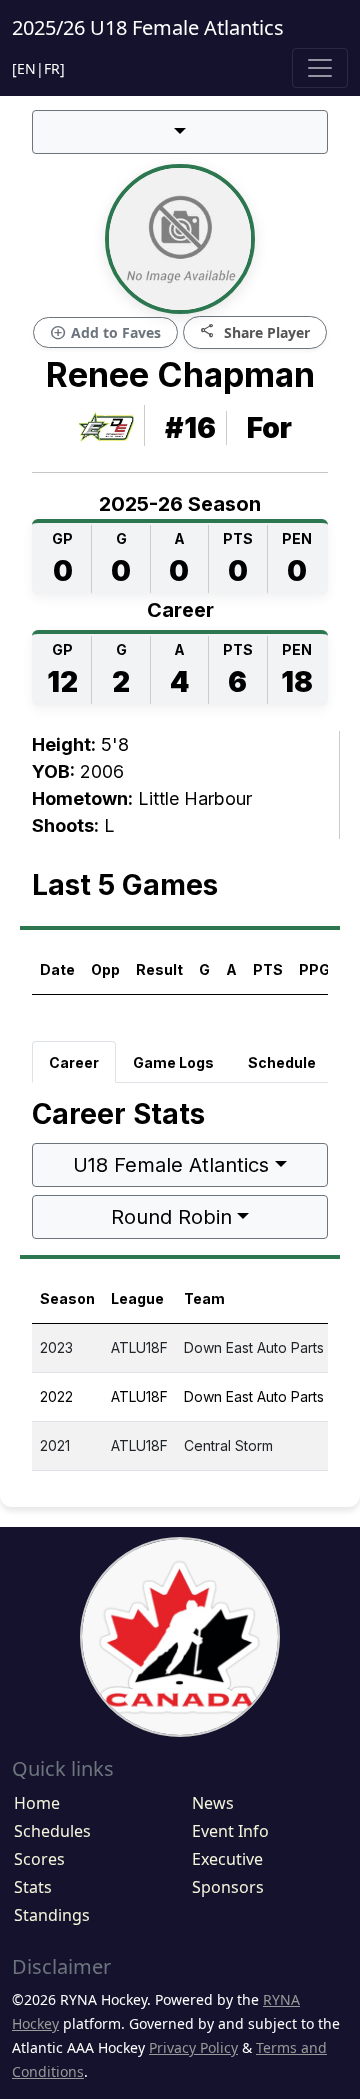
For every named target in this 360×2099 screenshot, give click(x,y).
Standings (52, 1915)
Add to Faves (105, 333)
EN (26, 68)
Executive (227, 1859)
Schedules (52, 1831)
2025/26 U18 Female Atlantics (148, 27)
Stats (33, 1887)
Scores (39, 1859)
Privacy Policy (193, 2047)
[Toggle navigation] (320, 68)
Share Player (255, 331)
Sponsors (228, 1887)
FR (52, 68)
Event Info (230, 1831)
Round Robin (171, 1217)
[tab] (74, 1062)
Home (37, 1803)
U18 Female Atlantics (171, 1165)
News (213, 1803)
